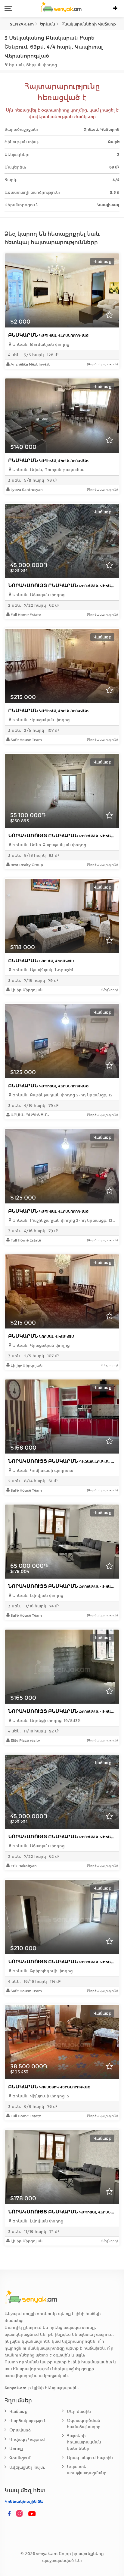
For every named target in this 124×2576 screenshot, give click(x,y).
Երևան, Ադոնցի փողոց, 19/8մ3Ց (46, 1721)
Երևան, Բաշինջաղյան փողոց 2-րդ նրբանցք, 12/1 (64, 1220)
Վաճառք (18, 2412)
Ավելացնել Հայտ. (27, 2467)
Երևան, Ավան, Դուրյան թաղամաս (48, 470)
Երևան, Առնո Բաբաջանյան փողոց (49, 845)
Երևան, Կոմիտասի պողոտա (42, 1470)
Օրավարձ (20, 2430)
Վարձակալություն (28, 2421)
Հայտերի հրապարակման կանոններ (84, 2442)
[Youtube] (32, 2514)
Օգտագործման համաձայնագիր (84, 2424)
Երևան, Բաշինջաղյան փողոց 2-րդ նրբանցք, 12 (62, 1095)
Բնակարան (48, 335)
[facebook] (9, 2514)
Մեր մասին (79, 2412)
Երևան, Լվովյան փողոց (37, 1596)
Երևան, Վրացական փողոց (40, 720)
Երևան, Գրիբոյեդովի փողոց (42, 1971)
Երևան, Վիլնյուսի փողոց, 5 (40, 2096)
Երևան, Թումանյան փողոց (40, 344)
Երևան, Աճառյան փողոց (38, 595)
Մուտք (16, 2449)
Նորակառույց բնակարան (64, 586)
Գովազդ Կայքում (27, 2439)
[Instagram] (21, 2514)
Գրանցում (20, 2458)
